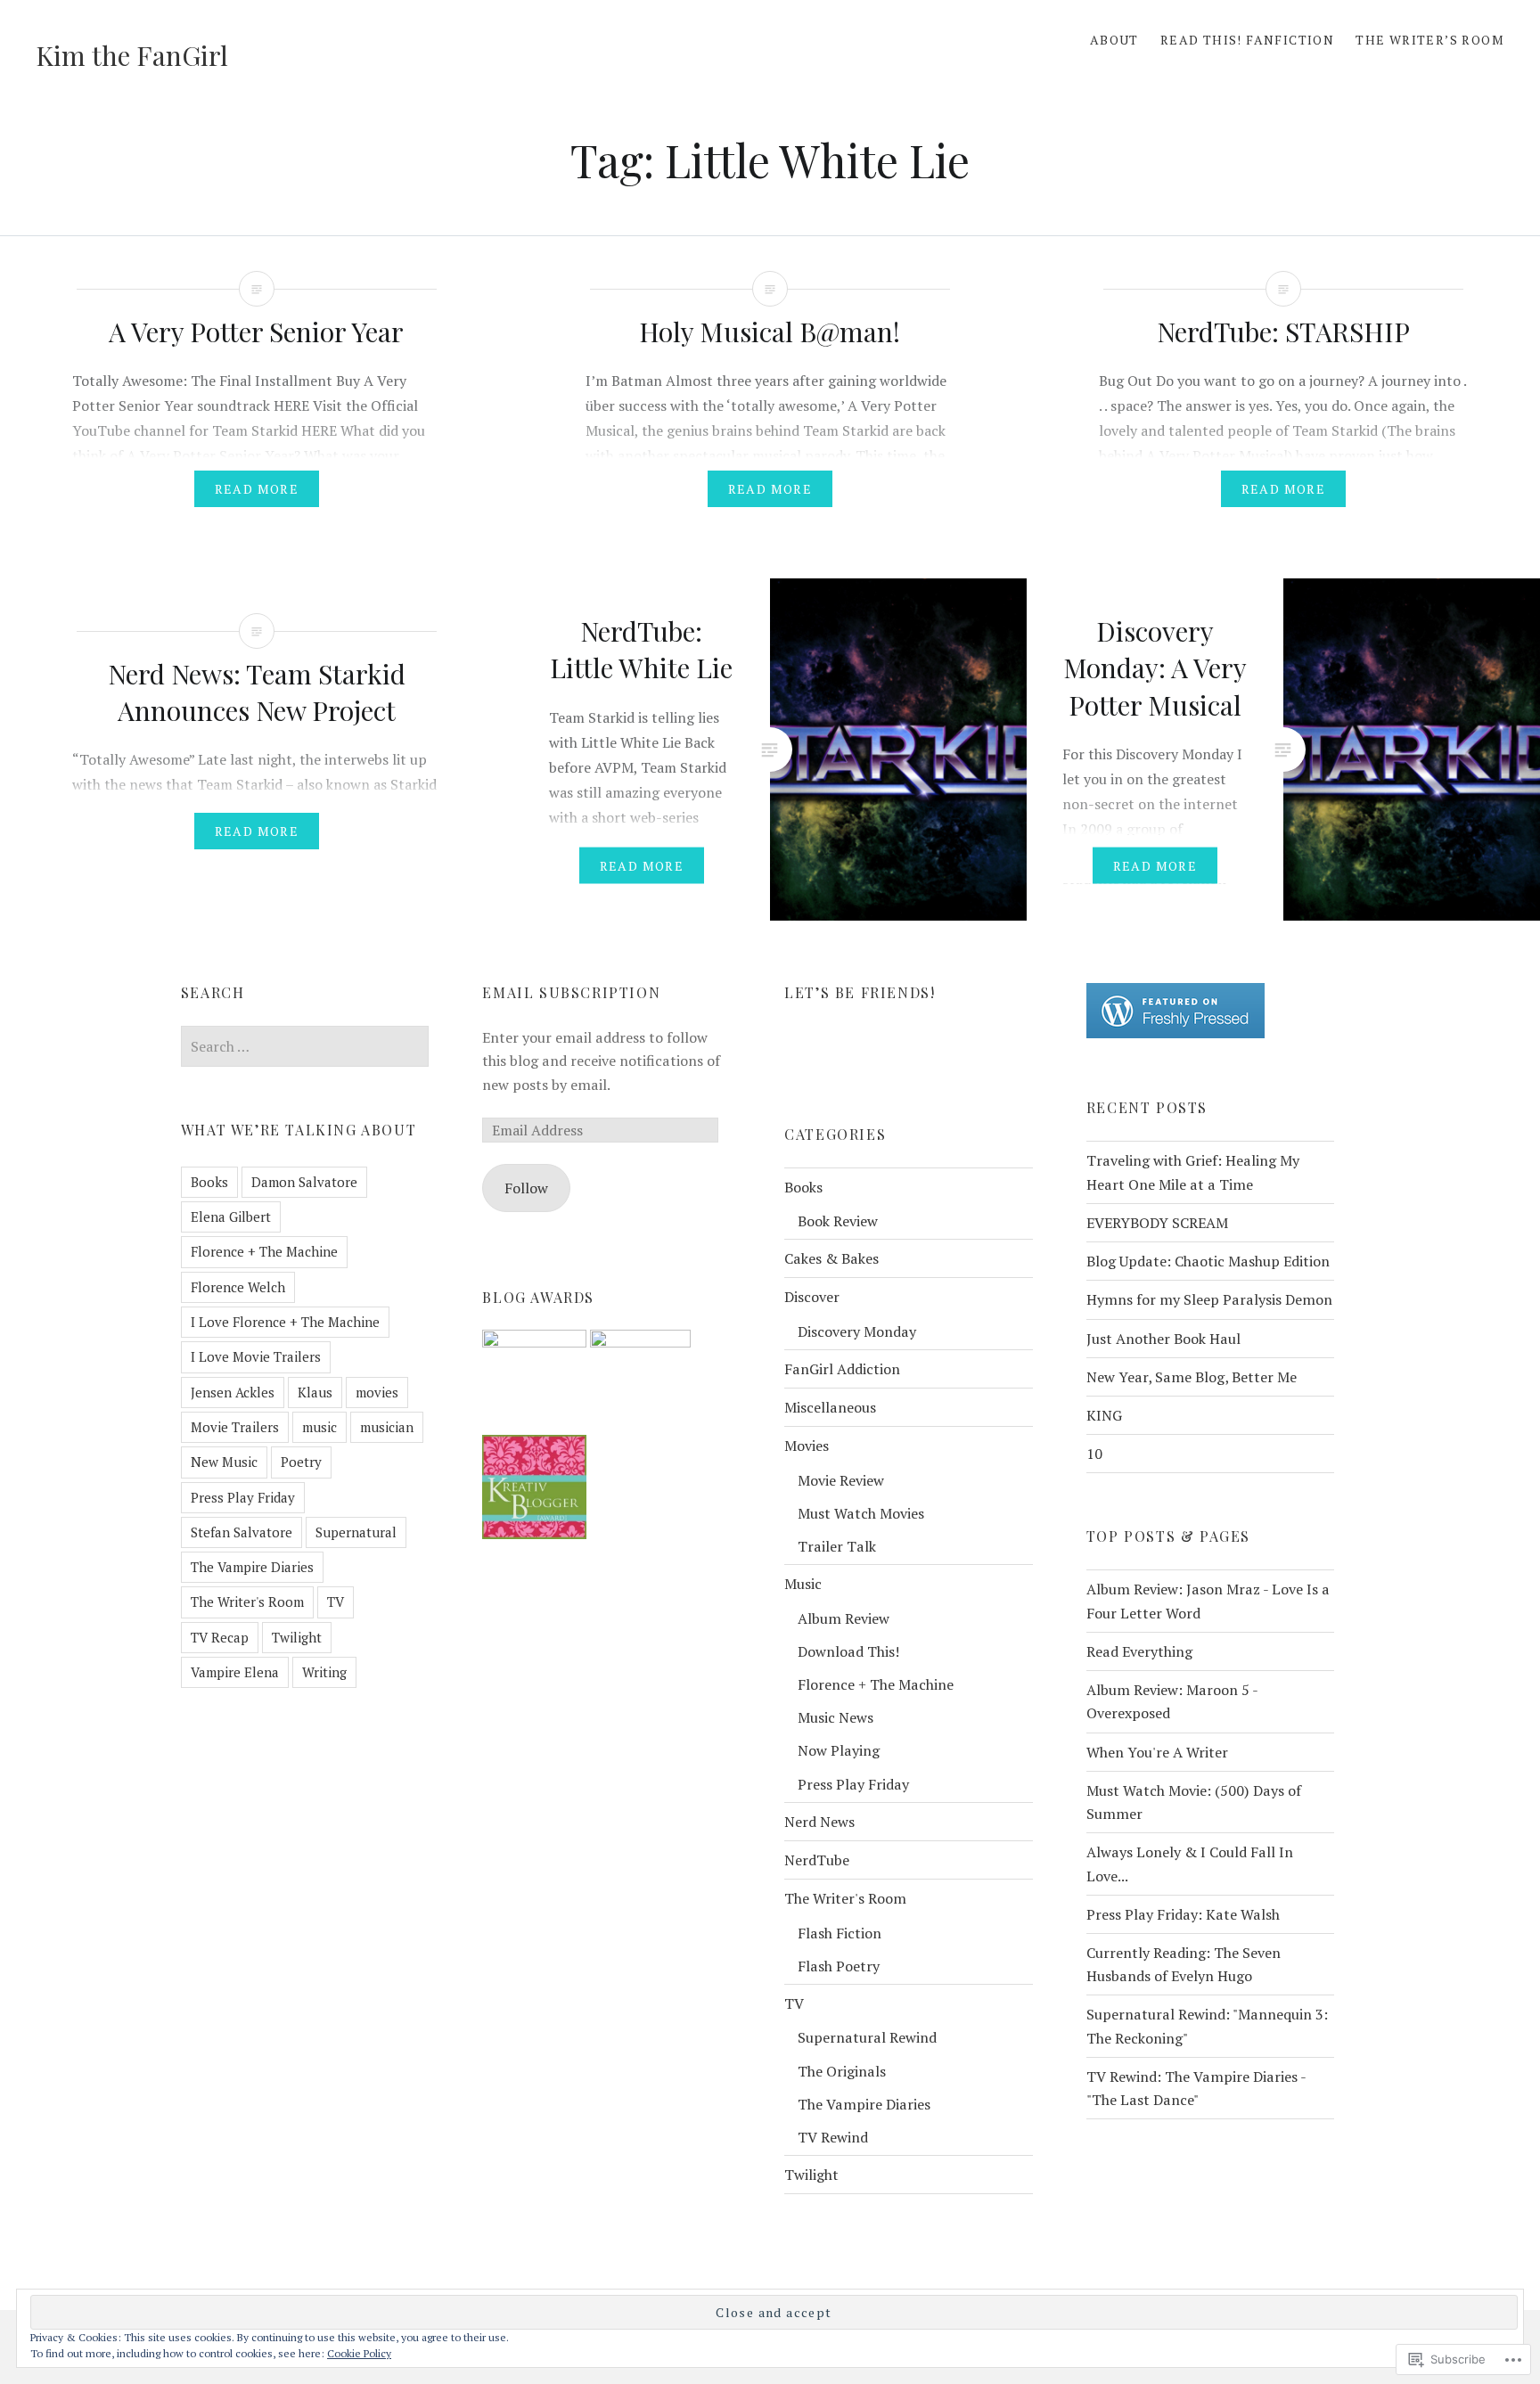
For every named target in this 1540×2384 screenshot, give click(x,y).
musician (387, 1427)
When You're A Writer (1157, 1752)
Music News (836, 1717)
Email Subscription (571, 992)
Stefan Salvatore (242, 1532)
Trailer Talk (837, 1546)
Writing (324, 1672)
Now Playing (839, 1750)
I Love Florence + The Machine (285, 1322)
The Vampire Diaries (252, 1567)
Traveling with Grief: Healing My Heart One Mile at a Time (1193, 1172)
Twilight (297, 1637)
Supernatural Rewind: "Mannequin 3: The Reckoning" (1207, 2026)
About (1114, 40)
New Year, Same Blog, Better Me (1192, 1377)
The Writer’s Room (1430, 40)
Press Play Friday (243, 1497)
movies (377, 1392)
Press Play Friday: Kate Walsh (1183, 1914)
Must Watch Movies (861, 1513)
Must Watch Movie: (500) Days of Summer (1194, 1802)
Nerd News (819, 1822)
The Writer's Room (247, 1602)
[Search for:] (305, 1046)
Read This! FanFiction (1247, 40)
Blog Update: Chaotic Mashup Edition (1208, 1261)
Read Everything (1139, 1651)
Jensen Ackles (233, 1392)
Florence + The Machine (264, 1251)
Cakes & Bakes (831, 1258)
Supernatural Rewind (867, 2037)
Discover (812, 1297)
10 (1094, 1454)
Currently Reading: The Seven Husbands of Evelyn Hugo (1184, 1964)
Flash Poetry (839, 1966)
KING (1104, 1415)
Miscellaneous (830, 1407)
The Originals (842, 2071)
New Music (224, 1462)
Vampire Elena (235, 1672)
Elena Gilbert (231, 1217)
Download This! (848, 1651)
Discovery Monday (857, 1331)
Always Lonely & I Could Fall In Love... (1190, 1864)
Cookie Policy (359, 2353)
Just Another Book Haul (1163, 1339)
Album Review (844, 1618)
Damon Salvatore (304, 1182)
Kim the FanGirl (132, 55)
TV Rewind (833, 2137)
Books (209, 1182)
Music (803, 1584)
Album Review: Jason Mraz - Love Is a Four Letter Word (1208, 1601)
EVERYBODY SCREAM (1157, 1223)
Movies (807, 1446)
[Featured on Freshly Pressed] (1175, 1033)
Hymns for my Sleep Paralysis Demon (1209, 1299)
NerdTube (817, 1860)
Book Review (838, 1221)
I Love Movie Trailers (256, 1356)
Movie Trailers (235, 1427)
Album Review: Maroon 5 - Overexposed (1172, 1701)
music (319, 1427)
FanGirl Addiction (842, 1369)
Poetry (301, 1462)
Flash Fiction (840, 1933)
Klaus (315, 1392)
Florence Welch (238, 1287)
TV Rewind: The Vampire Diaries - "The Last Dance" (1196, 2088)
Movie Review (841, 1480)
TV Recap (220, 1637)
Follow (526, 1188)
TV (336, 1602)
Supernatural (356, 1532)
